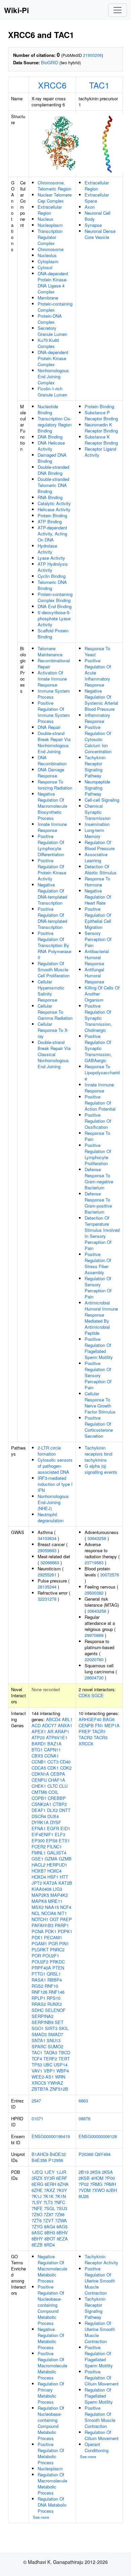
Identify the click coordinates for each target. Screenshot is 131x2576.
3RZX (37, 2178)
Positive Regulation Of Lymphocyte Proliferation (98, 1154)
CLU (63, 1786)
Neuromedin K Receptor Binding (101, 428)
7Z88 (60, 2214)
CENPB (86, 1725)
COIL (53, 1792)
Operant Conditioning (97, 2447)
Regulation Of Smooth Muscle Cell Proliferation (54, 969)
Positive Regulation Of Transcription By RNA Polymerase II (54, 945)
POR (36, 1956)
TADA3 (50, 2052)
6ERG (37, 2184)
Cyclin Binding (52, 576)
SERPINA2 (42, 2016)
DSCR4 (39, 1816)
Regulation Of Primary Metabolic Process (51, 2393)
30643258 (97, 1538)
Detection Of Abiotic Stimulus (101, 869)
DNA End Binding (55, 606)
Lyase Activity (51, 558)
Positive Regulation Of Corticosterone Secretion (99, 1427)
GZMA (51, 1859)
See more (41, 2517)
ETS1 (64, 1840)
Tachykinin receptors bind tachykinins (98, 1454)
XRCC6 (52, 85)
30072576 (110, 1575)
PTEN (58, 1968)
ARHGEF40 (90, 1719)
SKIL (64, 2028)
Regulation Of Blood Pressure (100, 845)
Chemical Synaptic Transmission (98, 812)
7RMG (96, 2184)
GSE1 (37, 1859)
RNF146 (57, 1992)
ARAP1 (62, 1731)
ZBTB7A (40, 2089)
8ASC (37, 2233)
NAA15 (52, 1907)
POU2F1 (51, 1956)
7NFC (60, 2202)
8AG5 (62, 2226)
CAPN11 (52, 1750)
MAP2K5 (40, 1895)
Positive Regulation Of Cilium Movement (102, 2378)
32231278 (47, 1599)
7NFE (37, 2208)
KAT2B (65, 1883)
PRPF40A (41, 1968)
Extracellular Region (50, 210)
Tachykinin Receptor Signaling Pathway (95, 767)
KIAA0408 (41, 1889)
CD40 (65, 1762)
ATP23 (38, 1737)
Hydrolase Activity (47, 549)
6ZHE (37, 2190)
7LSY (37, 2202)
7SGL (50, 2208)
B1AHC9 (40, 2154)
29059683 (47, 1550)
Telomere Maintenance (50, 651)
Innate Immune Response (52, 827)
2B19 (84, 2172)
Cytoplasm (48, 261)
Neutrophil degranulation (51, 1517)
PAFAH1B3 (42, 1925)
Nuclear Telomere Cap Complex (55, 198)
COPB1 (39, 1798)
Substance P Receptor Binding (101, 415)
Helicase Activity (54, 509)
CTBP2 (60, 1804)
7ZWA (61, 2220)
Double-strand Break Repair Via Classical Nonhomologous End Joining (54, 1054)
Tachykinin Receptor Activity (101, 2259)
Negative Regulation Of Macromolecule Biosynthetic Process (52, 806)
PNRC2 (57, 1950)
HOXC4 (54, 1871)
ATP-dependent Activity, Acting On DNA (52, 534)
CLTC (53, 1786)
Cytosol (45, 267)
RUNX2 (55, 2004)
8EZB (37, 2245)
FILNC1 (54, 1847)
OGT (54, 1919)
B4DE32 (58, 2154)
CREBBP (57, 1798)
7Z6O (37, 2214)
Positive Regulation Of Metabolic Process (51, 2453)
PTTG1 (38, 1974)
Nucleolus (47, 255)
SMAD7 (56, 2034)
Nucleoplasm (50, 225)
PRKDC (57, 1962)
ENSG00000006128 (98, 2136)
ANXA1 (65, 1725)
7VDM (85, 2190)
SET (59, 2022)
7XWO (98, 2190)
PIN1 (64, 1943)
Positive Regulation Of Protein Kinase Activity (52, 869)
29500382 (94, 1593)
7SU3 (62, 2208)
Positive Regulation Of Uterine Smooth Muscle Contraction (100, 2281)
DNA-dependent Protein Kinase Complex (53, 358)
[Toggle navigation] (118, 10)
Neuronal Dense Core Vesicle (100, 234)
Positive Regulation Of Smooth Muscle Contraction (100, 2417)
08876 (84, 2118)
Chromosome (51, 249)
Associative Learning (96, 857)
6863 (83, 2101)
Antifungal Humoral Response (94, 976)
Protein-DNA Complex (50, 319)
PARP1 (62, 1925)
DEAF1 (39, 1810)
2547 (36, 2101)
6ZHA (63, 2184)
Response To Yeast (97, 651)
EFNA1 (39, 1828)
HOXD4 (39, 1877)
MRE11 (55, 1901)
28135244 (47, 1587)
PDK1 (51, 1931)
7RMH (110, 2184)
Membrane (48, 298)
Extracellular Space (97, 198)
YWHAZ (55, 2083)
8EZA (62, 2239)
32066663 (50, 1562)
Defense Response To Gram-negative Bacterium (99, 1178)
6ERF (62, 2178)
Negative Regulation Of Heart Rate (98, 897)
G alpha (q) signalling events (101, 1469)
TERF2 (50, 2059)
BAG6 (109, 1719)
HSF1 (53, 1877)
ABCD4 (53, 1719)
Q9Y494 (103, 2154)
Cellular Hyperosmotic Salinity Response (51, 991)
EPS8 (52, 1840)
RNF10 (51, 1986)
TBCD (64, 2052)
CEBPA (58, 1774)
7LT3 (48, 2202)
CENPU (39, 1780)
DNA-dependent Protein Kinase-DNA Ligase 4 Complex (53, 283)
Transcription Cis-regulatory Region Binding (55, 425)
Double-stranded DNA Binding (53, 470)
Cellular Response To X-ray (53, 1030)
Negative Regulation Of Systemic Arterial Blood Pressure (101, 700)
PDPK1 (65, 1931)
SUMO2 (55, 2046)
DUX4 (53, 1816)
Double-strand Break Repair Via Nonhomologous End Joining (54, 742)
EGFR (53, 1828)
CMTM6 (39, 1792)
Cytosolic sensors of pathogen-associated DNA (55, 1466)
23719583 (94, 1562)
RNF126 (39, 1992)
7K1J (37, 2196)
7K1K (48, 2196)
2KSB (84, 2178)
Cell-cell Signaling (102, 800)
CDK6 (84, 1695)
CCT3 (53, 1762)
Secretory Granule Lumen (52, 331)
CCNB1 (39, 1762)
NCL (36, 1913)
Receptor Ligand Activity (100, 452)
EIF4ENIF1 (42, 1834)
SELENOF (55, 2010)
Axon (90, 207)
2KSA (107, 2172)
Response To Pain (97, 1136)
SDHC (38, 2010)
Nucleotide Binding (48, 409)
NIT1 (62, 1913)
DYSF (56, 1822)
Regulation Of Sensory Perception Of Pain (98, 1287)
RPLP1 (38, 1998)
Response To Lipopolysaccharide (102, 1072)
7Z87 (49, 2214)
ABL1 (67, 1719)
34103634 (47, 1538)
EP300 (38, 1840)
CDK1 (53, 1768)
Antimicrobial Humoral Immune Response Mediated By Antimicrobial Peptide (101, 1318)
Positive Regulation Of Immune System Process (54, 712)
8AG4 (50, 2226)
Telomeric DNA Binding (52, 585)
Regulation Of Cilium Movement (102, 2435)
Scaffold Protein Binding (53, 634)
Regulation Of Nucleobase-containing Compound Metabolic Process (51, 2423)
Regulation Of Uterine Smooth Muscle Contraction (100, 2332)
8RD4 (49, 2245)
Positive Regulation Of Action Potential (100, 1103)
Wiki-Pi (16, 10)
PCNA (38, 1931)
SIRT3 (51, 2028)
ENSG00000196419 (51, 2136)
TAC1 (99, 85)
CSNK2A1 (41, 1804)
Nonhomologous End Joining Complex (53, 376)
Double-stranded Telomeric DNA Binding (53, 485)
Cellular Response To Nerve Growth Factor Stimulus (100, 1403)
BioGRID (50, 62)
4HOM (97, 2178)
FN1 (99, 1725)
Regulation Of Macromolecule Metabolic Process (52, 2484)
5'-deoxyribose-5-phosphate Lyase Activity (54, 618)
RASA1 (39, 1980)
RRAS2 (39, 2004)
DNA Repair (49, 727)
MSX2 (38, 1907)
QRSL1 (54, 1974)
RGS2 (37, 1986)
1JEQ (37, 2172)
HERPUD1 (57, 1865)
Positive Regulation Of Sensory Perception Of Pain (98, 1375)
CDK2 (66, 1768)
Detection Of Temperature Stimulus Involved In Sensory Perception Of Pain (102, 1233)
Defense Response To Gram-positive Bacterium (98, 1203)
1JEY (49, 2172)
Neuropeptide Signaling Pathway (97, 788)
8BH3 (50, 2233)
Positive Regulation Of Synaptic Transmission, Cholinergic (98, 1018)
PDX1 (37, 1937)
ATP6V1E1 (57, 1737)
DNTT (65, 1810)
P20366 (86, 2154)
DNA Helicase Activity (51, 446)
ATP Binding (50, 521)
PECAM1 (53, 1937)
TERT (64, 2059)
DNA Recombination (52, 760)
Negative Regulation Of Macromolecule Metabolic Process (52, 2269)
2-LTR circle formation (49, 1451)
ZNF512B (59, 2089)
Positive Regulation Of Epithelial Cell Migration (98, 918)
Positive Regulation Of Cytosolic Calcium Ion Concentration (98, 739)
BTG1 (37, 1750)
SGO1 (38, 2028)
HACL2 (38, 1865)
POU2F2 (40, 1962)
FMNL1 (39, 1853)
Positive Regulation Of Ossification (98, 1121)
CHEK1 (39, 1786)
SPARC (39, 2046)
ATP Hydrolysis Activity (53, 567)
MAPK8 (39, 1901)
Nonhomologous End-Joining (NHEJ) (53, 1502)
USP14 (61, 2065)
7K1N (60, 2196)
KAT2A (50, 1883)
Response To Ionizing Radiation (55, 785)
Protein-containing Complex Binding (55, 597)
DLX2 (52, 1810)
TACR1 (99, 1731)
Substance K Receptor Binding (101, 440)
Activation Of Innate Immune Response (52, 679)
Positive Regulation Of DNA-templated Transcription (52, 918)
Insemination (97, 824)
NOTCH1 (40, 1919)
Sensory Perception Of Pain (98, 939)
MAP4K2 (59, 1895)
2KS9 (95, 2172)
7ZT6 (37, 2220)
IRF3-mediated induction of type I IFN (55, 1484)
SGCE (98, 1695)
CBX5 (37, 1756)
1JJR (61, 2172)
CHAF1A (57, 1780)
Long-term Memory (94, 833)
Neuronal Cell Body (98, 216)
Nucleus (46, 219)
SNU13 (54, 2040)
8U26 (84, 2196)
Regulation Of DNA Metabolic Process (52, 2505)
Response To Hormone (97, 882)
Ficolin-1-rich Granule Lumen (52, 392)
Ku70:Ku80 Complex (48, 343)
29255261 (47, 1575)
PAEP (66, 1919)
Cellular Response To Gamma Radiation (55, 1012)
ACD (36, 1725)
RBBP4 (55, 1980)
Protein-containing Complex (55, 307)
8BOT (50, 2239)
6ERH (50, 2184)
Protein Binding (52, 515)
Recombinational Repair (54, 664)
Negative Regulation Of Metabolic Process (51, 2338)
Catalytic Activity (54, 503)
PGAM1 (39, 1943)
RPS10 (54, 1998)
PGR (53, 1943)
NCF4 (66, 1907)
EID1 (65, 1828)
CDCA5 (39, 1768)
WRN (60, 2077)
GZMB (65, 1859)
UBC (48, 2065)
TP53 (37, 2065)
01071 (37, 2118)
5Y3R (49, 2178)
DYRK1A (40, 1822)
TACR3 (101, 1737)
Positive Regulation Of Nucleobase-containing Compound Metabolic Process (51, 2305)
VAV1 (37, 2071)
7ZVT (48, 2220)
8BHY (37, 2239)
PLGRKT (40, 1950)
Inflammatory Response (97, 718)
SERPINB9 (42, 2022)
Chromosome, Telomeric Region (54, 186)
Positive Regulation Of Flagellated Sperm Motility (99, 1348)
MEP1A (112, 1725)
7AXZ (50, 2190)
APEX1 (39, 1731)
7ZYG (37, 2226)
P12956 (56, 2160)
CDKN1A (40, 1774)
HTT (64, 1877)
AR (50, 1731)
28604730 (94, 1678)
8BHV (62, 2233)
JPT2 (37, 1883)
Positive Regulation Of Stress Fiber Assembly (98, 1263)
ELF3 (60, 1834)
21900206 (92, 55)
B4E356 (39, 2160)
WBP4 (63, 2071)
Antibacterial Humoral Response (97, 957)
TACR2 (85, 1737)
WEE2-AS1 (43, 2077)
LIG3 (57, 1889)
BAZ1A (54, 1744)
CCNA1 (52, 1756)
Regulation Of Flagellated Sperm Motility (99, 2396)
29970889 (94, 1635)
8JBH (112, 2190)
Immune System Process (54, 694)
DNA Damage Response (51, 773)
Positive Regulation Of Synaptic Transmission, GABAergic (98, 1048)
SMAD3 (39, 2034)
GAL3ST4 (57, 1853)
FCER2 (39, 1847)
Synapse (93, 225)
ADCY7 (49, 1725)
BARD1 (39, 1744)
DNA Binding (50, 437)
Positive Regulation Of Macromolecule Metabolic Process (52, 2365)
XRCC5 (39, 2083)
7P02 (84, 2184)
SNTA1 (38, 2040)
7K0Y (62, 2190)
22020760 (94, 1659)
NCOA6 (49, 1913)
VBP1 (49, 2071)
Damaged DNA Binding (52, 458)
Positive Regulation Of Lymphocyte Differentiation (51, 845)
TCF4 (37, 2059)
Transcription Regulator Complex (50, 237)
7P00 (110, 2178)
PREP (85, 1731)
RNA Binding (50, 497)
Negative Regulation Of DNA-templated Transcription (52, 894)
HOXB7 (39, 1871)
